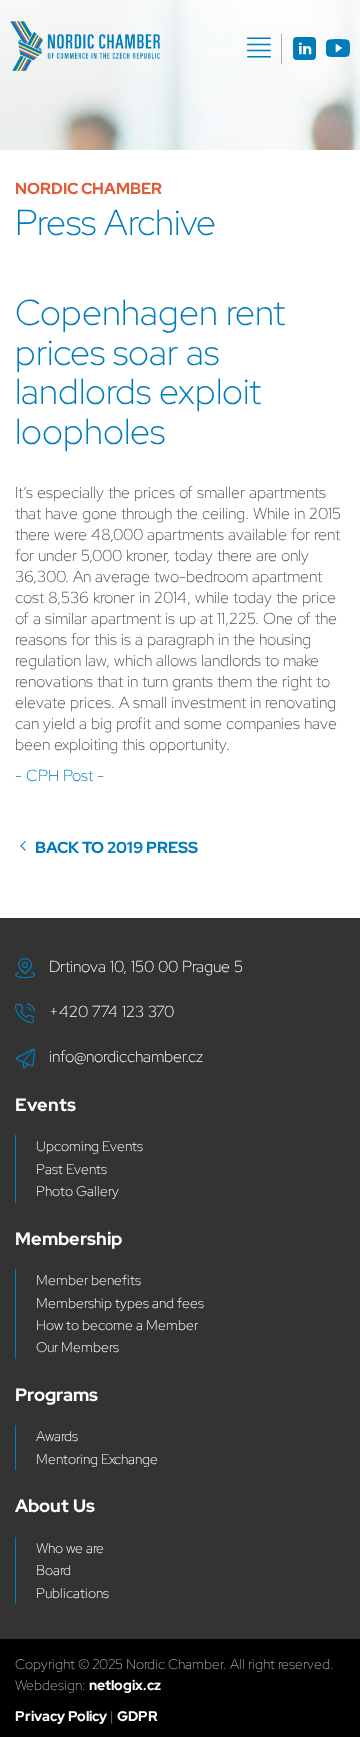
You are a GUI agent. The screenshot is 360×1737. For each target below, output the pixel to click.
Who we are (70, 1548)
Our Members (77, 1347)
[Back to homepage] (85, 46)
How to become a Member (117, 1325)
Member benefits (88, 1280)
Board (53, 1570)
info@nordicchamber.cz (126, 1056)
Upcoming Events (89, 1146)
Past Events (71, 1169)
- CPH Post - (59, 775)
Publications (72, 1593)
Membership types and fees (120, 1303)
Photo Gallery (77, 1191)
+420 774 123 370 (111, 1011)
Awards (57, 1436)
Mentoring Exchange (97, 1459)
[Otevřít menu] (259, 48)
